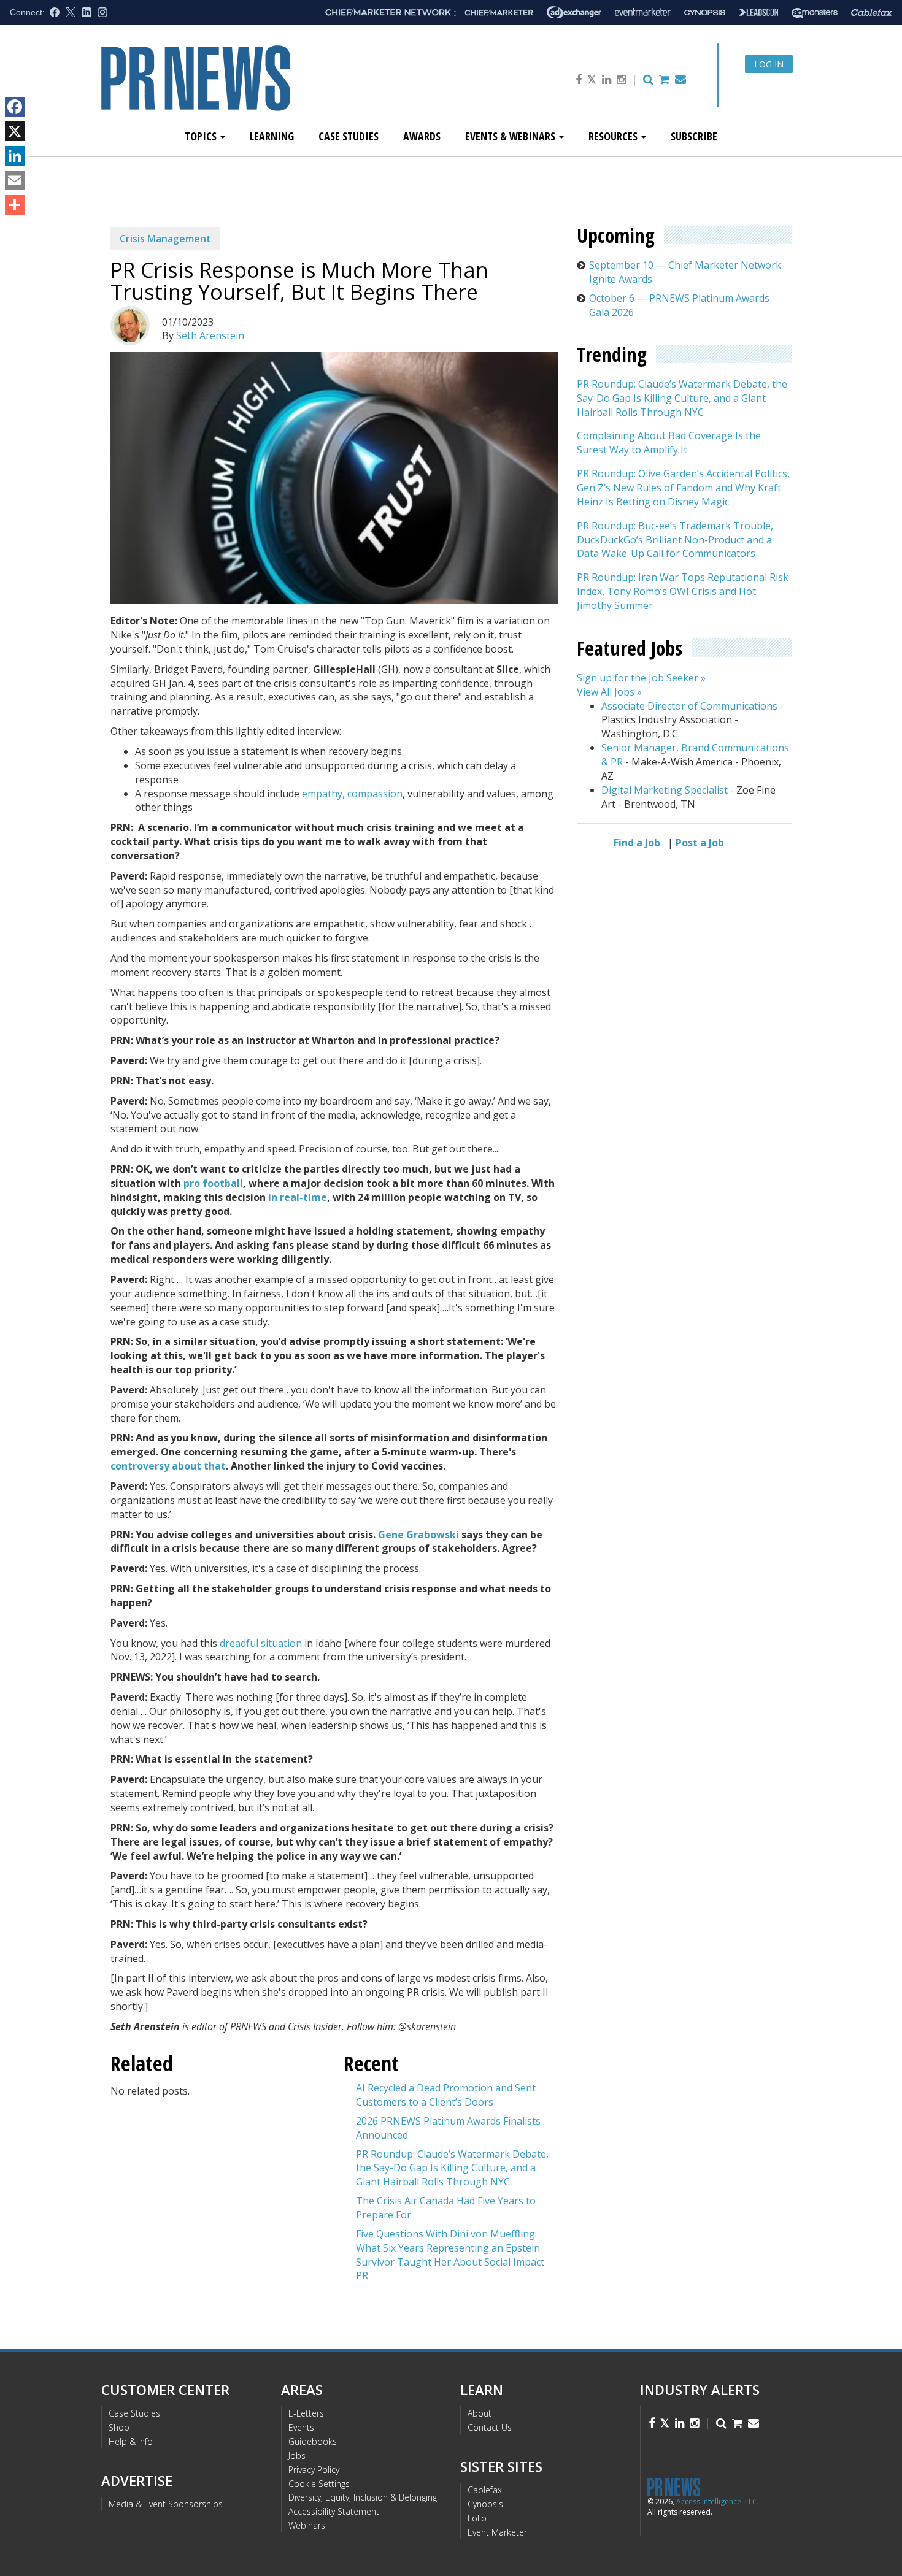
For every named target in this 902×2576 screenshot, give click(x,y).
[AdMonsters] (815, 13)
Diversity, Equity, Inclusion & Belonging (363, 2497)
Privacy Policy (314, 2470)
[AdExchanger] (574, 12)
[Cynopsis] (705, 13)
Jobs (297, 2455)
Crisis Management (165, 239)
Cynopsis (485, 2504)
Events (301, 2427)
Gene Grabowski (418, 1535)
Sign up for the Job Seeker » (641, 678)
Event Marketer (497, 2532)
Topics (202, 136)
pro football (213, 1183)
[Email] (15, 180)
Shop (119, 2427)
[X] (15, 131)
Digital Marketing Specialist (665, 790)
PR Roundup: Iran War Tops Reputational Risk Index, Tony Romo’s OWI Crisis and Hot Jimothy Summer (683, 592)
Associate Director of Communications (689, 706)
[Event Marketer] (643, 13)
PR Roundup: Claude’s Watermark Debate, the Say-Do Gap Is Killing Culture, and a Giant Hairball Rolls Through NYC (452, 2168)
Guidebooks (313, 2441)
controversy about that (168, 1466)
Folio (477, 2518)
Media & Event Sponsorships (166, 2504)
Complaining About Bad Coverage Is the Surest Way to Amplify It (669, 443)
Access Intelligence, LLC (717, 2501)
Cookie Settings (319, 2484)
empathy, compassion (352, 794)
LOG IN (769, 64)
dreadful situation (261, 1643)
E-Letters (306, 2413)
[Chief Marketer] (499, 13)
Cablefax (485, 2490)
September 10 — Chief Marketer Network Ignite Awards (685, 272)
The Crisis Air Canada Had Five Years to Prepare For (446, 2208)
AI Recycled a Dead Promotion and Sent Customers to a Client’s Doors (446, 2095)
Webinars (307, 2525)
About (480, 2413)
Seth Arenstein (210, 335)
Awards (422, 136)
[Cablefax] (872, 13)
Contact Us (490, 2427)
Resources (614, 136)
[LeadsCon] (758, 12)
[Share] (15, 205)
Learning (272, 136)
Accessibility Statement (334, 2511)
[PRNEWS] (239, 88)
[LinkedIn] (15, 156)
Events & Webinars (511, 136)
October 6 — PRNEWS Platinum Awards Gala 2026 (679, 305)
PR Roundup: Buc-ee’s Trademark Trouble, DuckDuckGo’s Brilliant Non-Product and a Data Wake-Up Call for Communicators (675, 540)
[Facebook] (15, 107)
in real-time (298, 1197)
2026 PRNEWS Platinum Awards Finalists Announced (448, 2128)
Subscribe (694, 136)
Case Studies (349, 136)
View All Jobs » (609, 692)
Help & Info (131, 2441)
